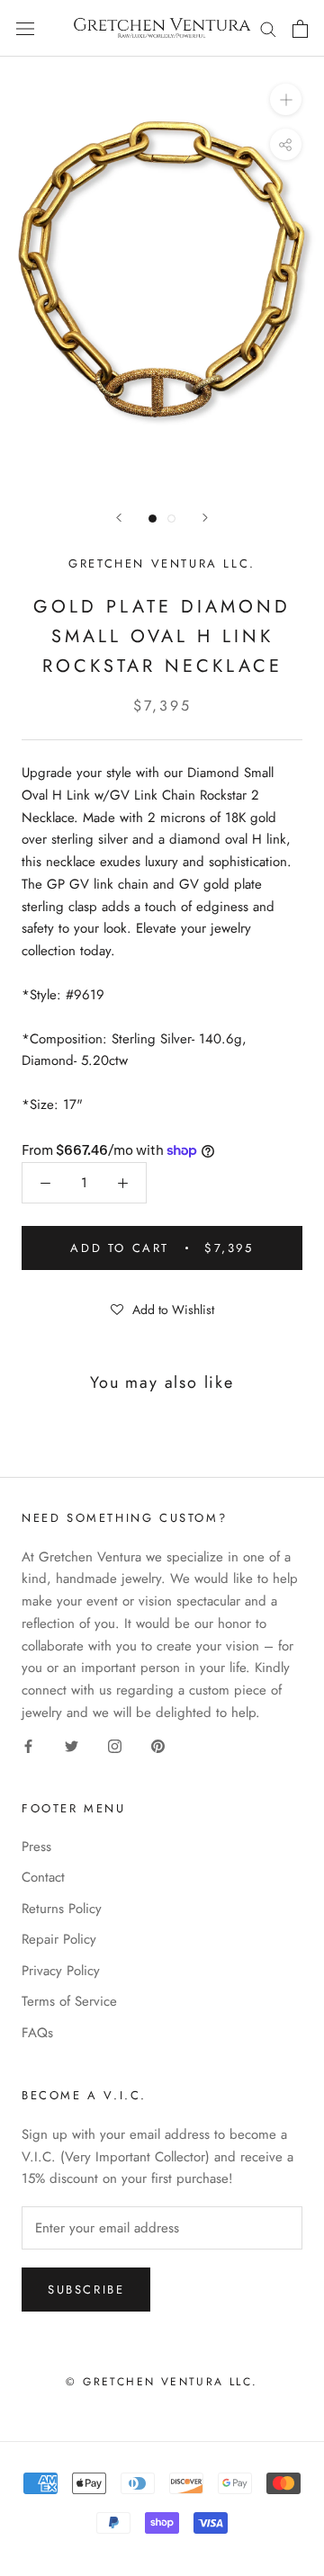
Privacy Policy (61, 1971)
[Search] (268, 28)
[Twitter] (72, 1745)
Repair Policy (59, 1939)
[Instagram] (115, 1745)
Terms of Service (69, 2001)
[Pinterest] (158, 1745)
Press (36, 1847)
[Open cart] (300, 29)
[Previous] (119, 518)
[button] (162, 1309)
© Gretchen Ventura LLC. (162, 2382)
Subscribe (86, 2290)
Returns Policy (62, 1909)
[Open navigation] (25, 29)
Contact (43, 1877)
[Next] (205, 518)
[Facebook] (28, 1745)
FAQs (37, 2033)
